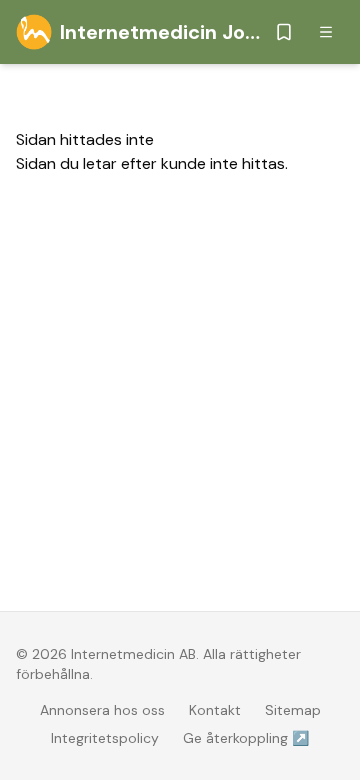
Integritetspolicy (105, 738)
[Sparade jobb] (284, 32)
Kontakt (215, 710)
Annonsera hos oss (102, 710)
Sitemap (293, 710)
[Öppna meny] (326, 32)
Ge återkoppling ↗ (246, 738)
